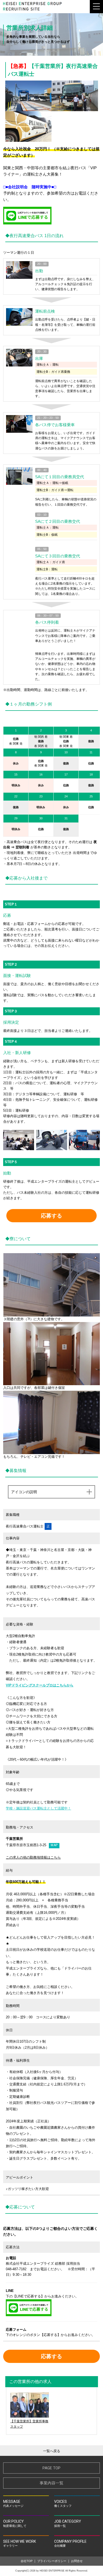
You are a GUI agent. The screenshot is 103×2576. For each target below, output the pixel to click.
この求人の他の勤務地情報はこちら (33, 1857)
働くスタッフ (63, 2503)
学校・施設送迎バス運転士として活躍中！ (38, 1808)
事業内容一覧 (51, 2483)
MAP (54, 1845)
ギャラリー (20, 2543)
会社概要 (70, 2543)
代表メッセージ (13, 2503)
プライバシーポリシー (52, 2561)
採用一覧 (68, 2523)
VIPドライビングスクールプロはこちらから (40, 1685)
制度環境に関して (15, 2523)
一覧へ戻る (52, 2451)
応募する (51, 1216)
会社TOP (27, 2561)
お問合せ (77, 2561)
